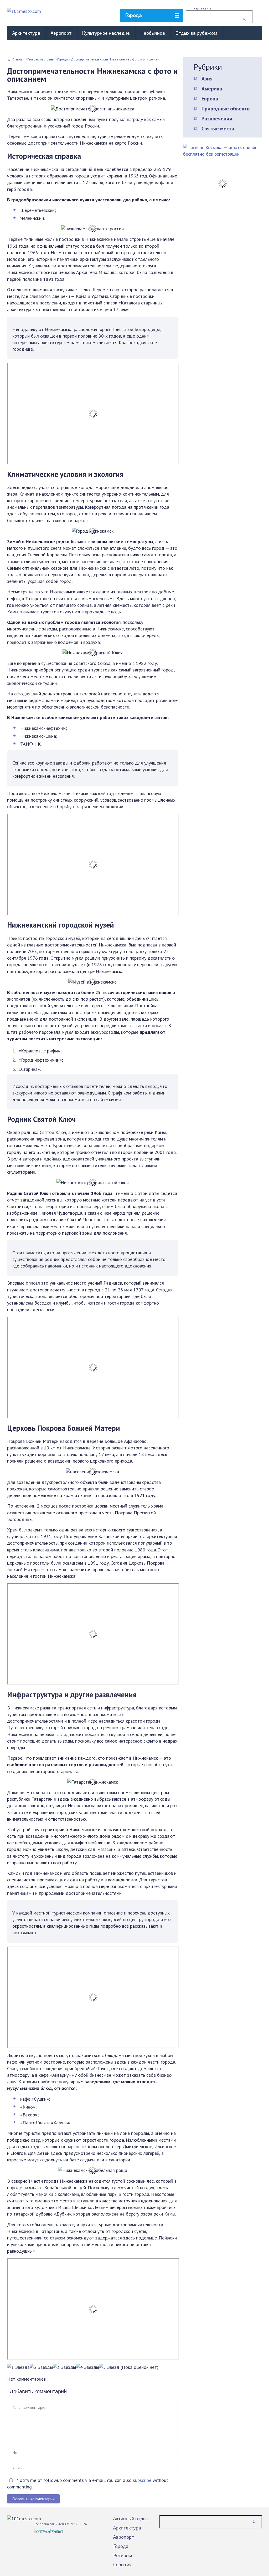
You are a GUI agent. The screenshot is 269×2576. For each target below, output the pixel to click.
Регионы (123, 2555)
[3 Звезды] (64, 2367)
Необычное (153, 33)
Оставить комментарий (33, 2499)
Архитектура (26, 33)
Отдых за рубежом (196, 33)
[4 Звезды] (87, 2367)
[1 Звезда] (18, 2367)
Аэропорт (61, 33)
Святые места (218, 129)
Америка (212, 89)
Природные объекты (226, 109)
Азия (207, 79)
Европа (210, 99)
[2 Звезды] (41, 2367)
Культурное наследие (106, 33)
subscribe (142, 2480)
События (122, 2564)
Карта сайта (203, 8)
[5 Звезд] (109, 2367)
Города (134, 15)
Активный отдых (131, 2518)
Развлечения (217, 119)
